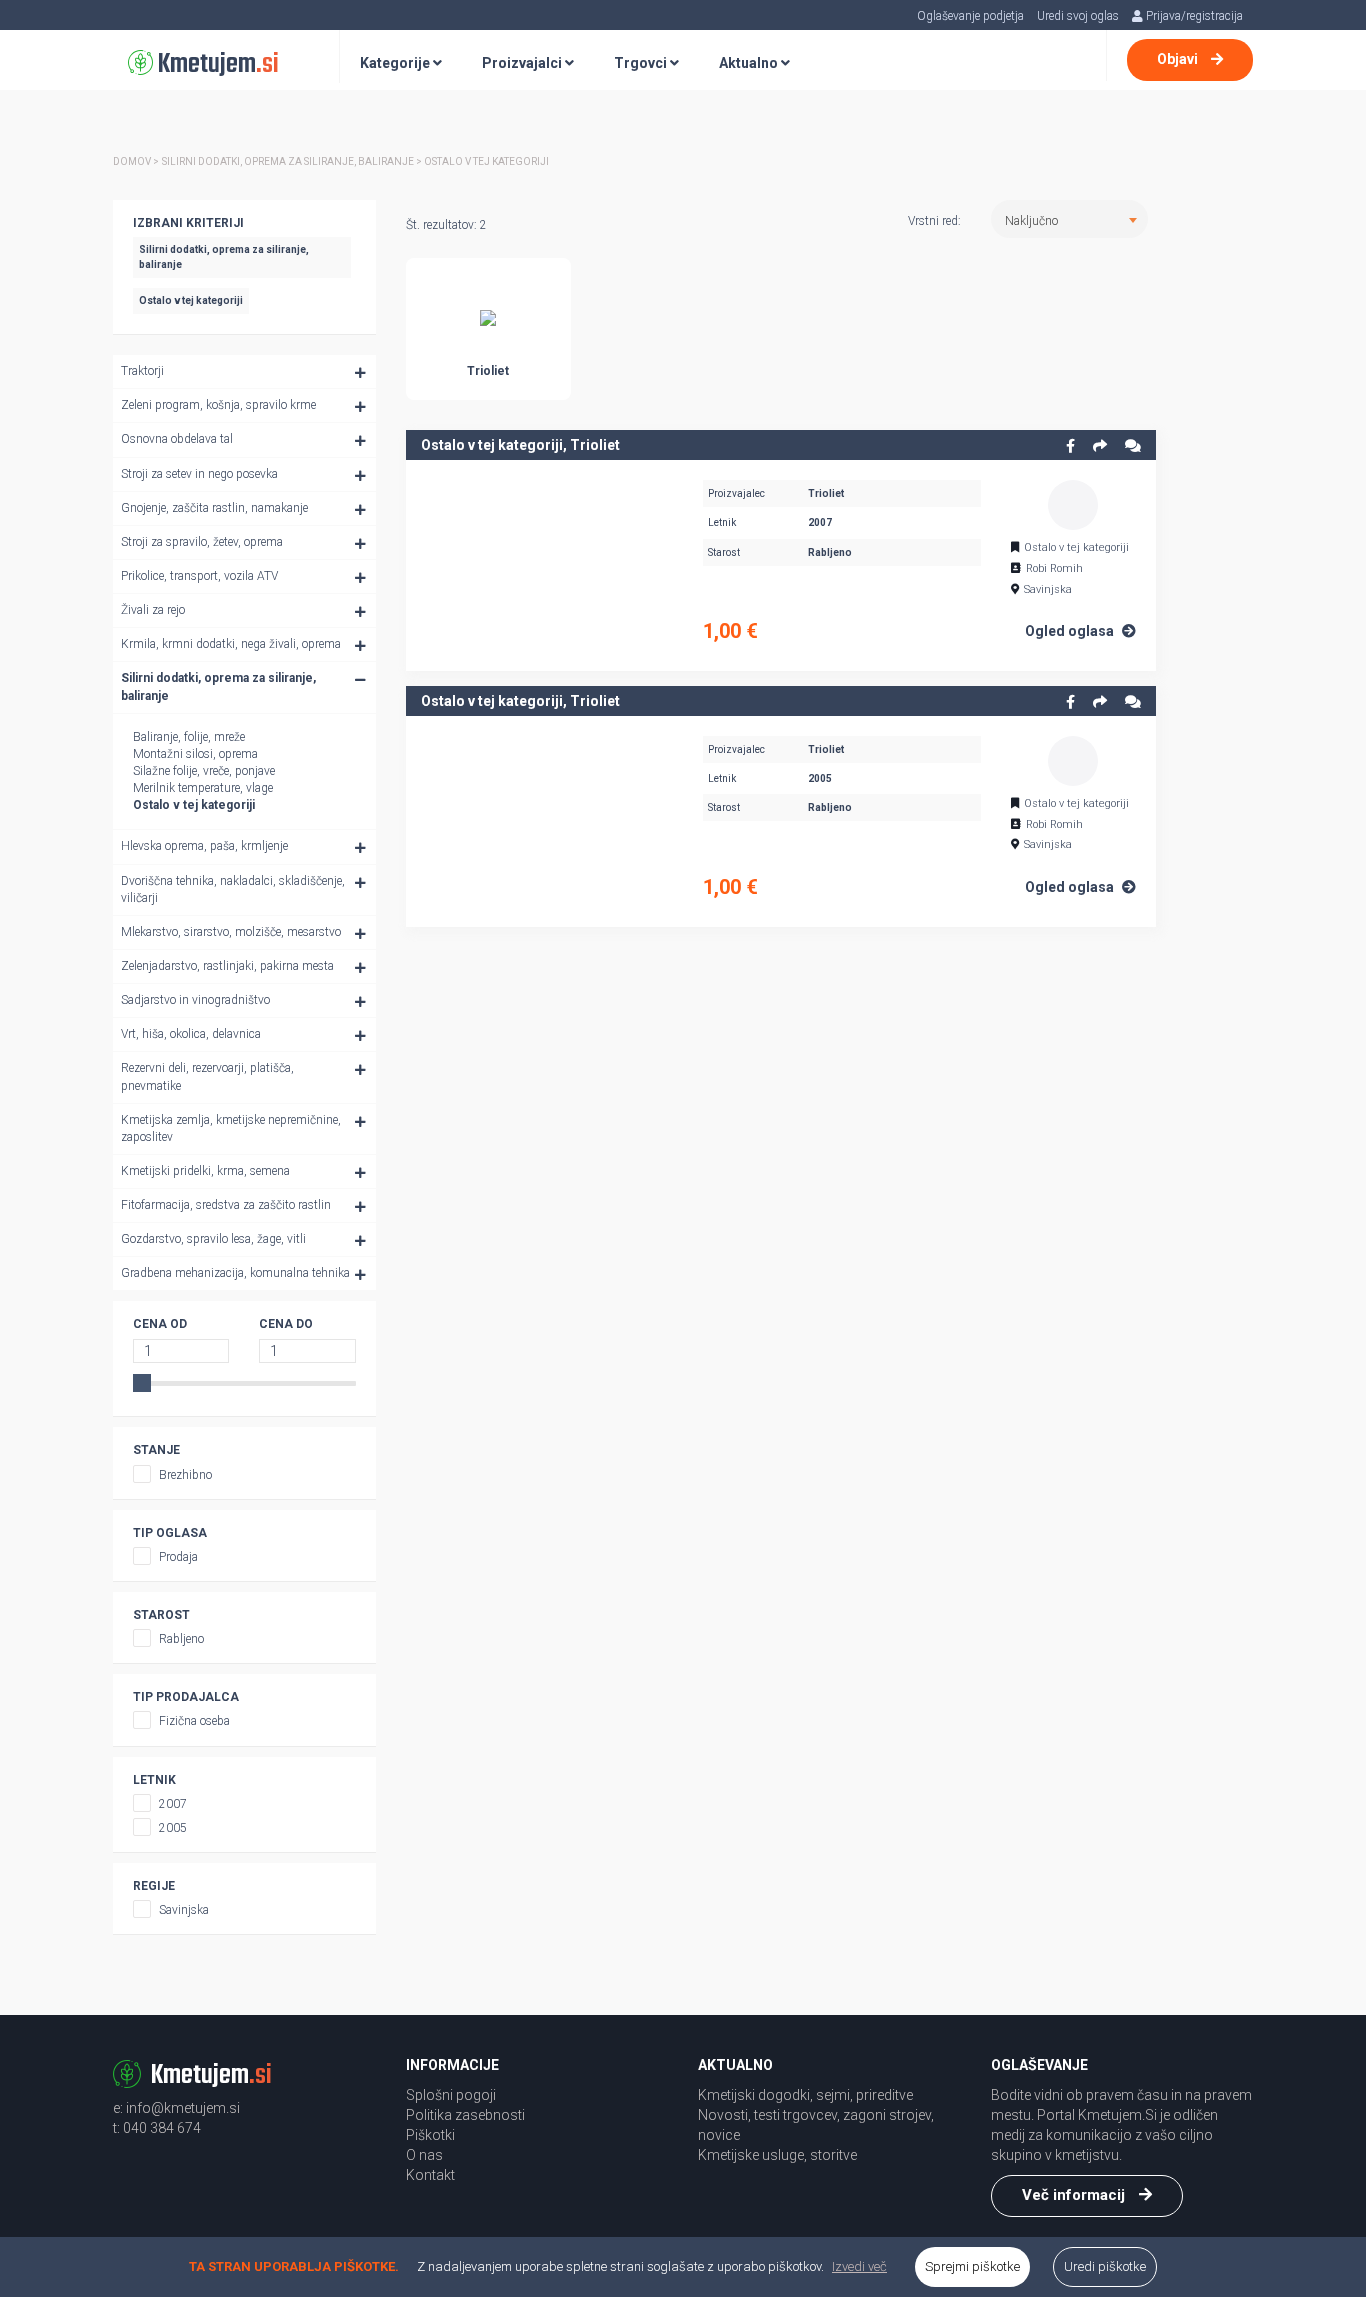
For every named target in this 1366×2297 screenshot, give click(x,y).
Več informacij (1075, 2195)
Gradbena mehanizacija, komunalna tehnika (235, 1273)
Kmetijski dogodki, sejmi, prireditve (805, 2095)
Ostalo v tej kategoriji (194, 805)
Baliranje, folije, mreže (189, 737)
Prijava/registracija (1193, 16)
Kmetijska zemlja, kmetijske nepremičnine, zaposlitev (231, 1128)
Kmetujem (216, 64)
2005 (173, 1828)
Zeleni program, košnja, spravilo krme (218, 405)
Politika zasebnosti (465, 2115)
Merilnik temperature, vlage (203, 788)
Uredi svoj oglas (1078, 16)
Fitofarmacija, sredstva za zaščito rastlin (226, 1205)
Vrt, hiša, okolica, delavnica (191, 1034)
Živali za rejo (153, 610)
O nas (424, 2155)
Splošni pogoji (451, 2095)
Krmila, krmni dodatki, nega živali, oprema (231, 644)
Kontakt (430, 2175)
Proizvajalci (523, 63)
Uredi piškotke (1105, 2266)
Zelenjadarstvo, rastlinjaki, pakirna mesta (227, 966)
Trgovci (642, 63)
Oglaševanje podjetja (970, 16)
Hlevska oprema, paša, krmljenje (204, 846)
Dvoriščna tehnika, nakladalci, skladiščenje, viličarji (233, 889)
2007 (173, 1804)
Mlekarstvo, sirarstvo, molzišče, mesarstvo (231, 932)
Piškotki (430, 2135)
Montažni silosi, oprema (195, 754)
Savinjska (184, 1910)
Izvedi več (859, 2266)
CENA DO (286, 1324)
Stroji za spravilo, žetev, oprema (202, 542)
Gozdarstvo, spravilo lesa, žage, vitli (213, 1239)
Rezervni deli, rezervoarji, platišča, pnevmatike (207, 1076)
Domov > (136, 161)
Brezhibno (185, 1475)
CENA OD (160, 1324)
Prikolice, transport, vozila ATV (199, 576)
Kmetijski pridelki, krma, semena (205, 1171)
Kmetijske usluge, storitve (777, 2155)
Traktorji (142, 371)
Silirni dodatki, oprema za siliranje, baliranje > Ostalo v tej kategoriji (355, 161)
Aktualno (750, 63)
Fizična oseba (194, 1721)
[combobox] (1069, 219)
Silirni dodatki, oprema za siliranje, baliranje (218, 686)
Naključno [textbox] (1031, 221)
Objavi (1179, 59)
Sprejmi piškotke (972, 2266)
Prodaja (178, 1557)
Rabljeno (181, 1639)
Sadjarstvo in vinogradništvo (195, 1000)
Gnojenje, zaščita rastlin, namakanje (214, 508)
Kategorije (396, 63)
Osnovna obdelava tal (177, 439)
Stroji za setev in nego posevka (199, 474)
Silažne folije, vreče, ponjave (204, 771)
